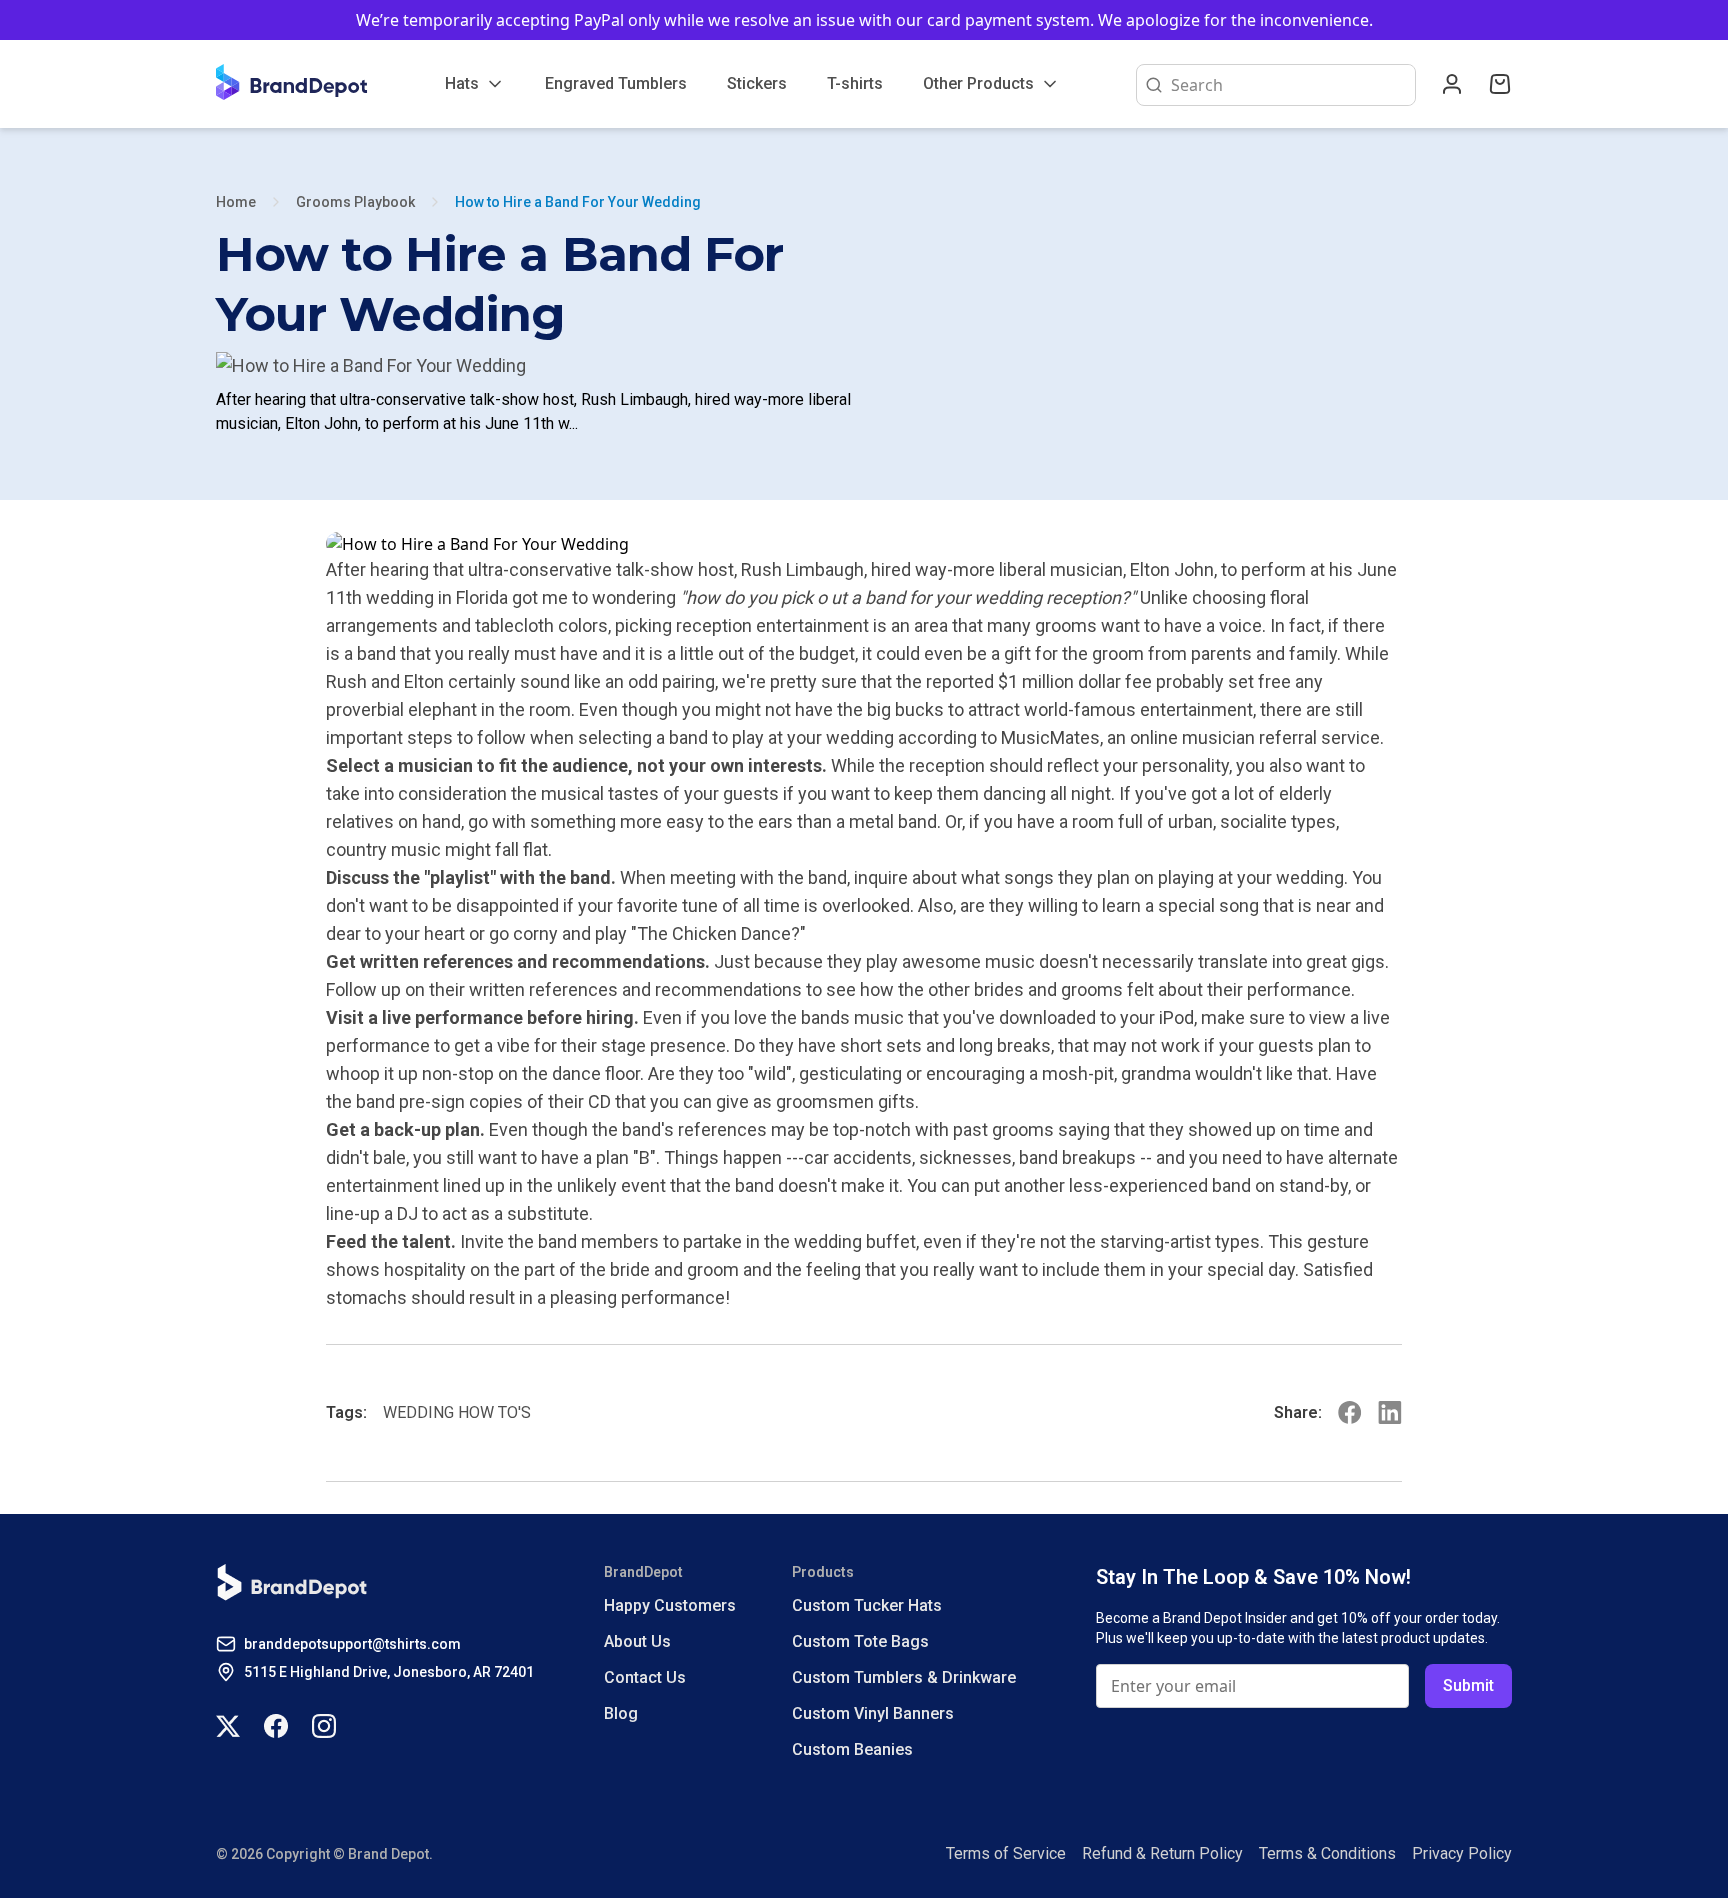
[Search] (1150, 85)
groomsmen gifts (845, 1101)
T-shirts (855, 83)
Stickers (757, 83)
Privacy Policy (1462, 1853)
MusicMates (1050, 737)
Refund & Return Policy (1162, 1853)
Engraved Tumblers (616, 83)
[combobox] (1289, 85)
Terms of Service (1006, 1853)
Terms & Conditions (1327, 1853)
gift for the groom (1074, 653)
